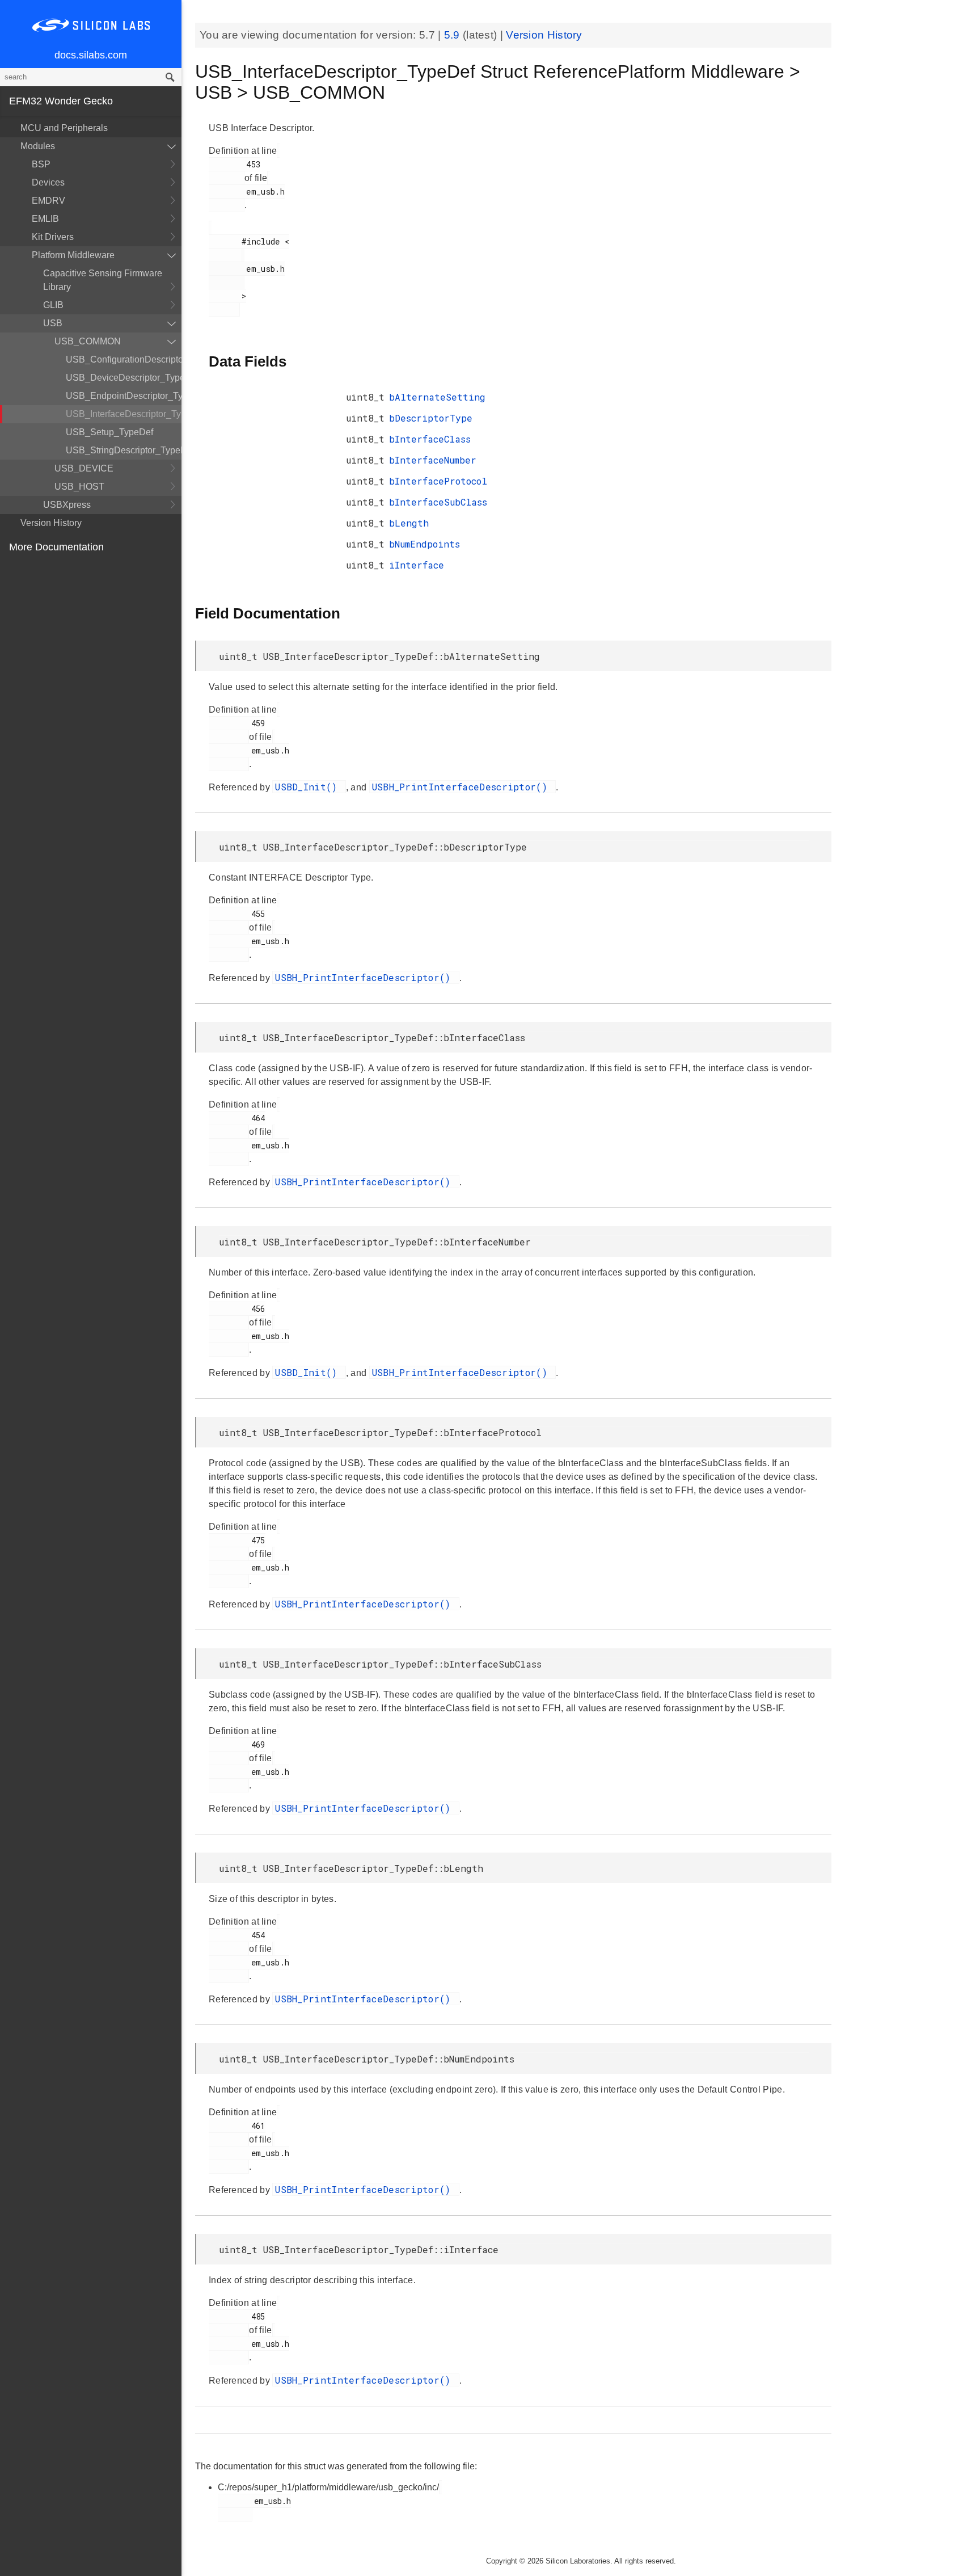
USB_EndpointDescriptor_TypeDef (124, 396)
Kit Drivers (53, 237)
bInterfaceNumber (433, 460)
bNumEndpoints (424, 544)
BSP (41, 164)
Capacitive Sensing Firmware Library (103, 280)
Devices (48, 182)
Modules (38, 146)
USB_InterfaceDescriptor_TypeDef (124, 414)
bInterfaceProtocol (438, 481)
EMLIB (45, 219)
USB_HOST (79, 487)
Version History (51, 523)
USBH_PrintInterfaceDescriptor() (463, 787)
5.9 (453, 35)
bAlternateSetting (437, 397)
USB (53, 323)
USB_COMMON (88, 341)
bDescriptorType (431, 418)
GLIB (53, 305)
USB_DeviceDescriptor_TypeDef (124, 378)
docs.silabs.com (91, 55)
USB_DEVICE (84, 468)
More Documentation (56, 547)
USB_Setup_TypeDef (109, 432)
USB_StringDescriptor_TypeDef (124, 450)
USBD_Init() (309, 787)
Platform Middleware (73, 255)
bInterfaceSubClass (438, 502)
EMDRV (48, 201)
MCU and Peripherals (64, 128)
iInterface (417, 565)
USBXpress (67, 505)
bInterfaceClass (430, 439)
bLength (409, 523)
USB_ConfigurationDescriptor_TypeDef (124, 359)
